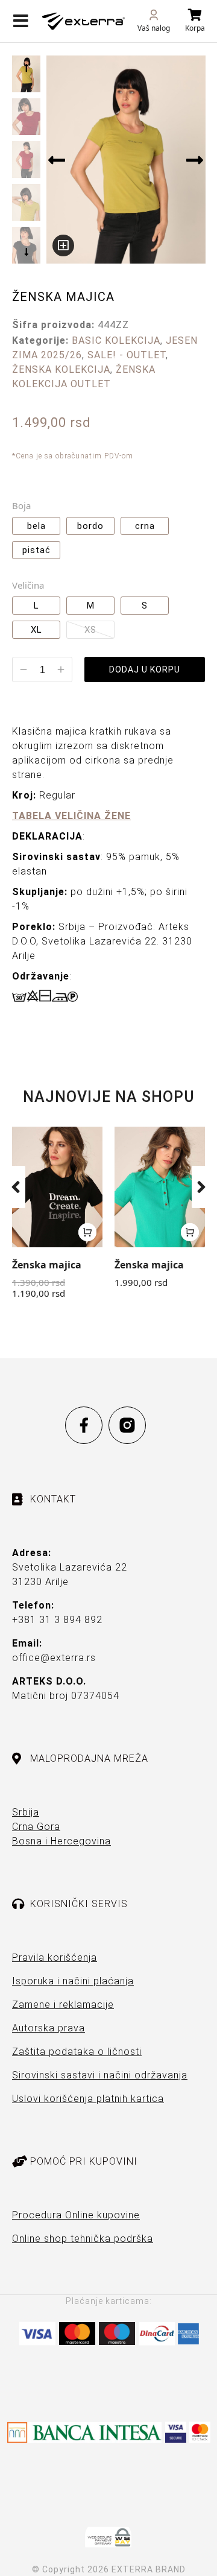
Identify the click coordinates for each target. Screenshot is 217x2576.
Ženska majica (47, 1265)
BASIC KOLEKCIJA (116, 340)
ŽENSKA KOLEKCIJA (61, 369)
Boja (21, 505)
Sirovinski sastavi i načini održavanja (100, 2075)
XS (90, 630)
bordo (90, 526)
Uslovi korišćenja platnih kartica (88, 2099)
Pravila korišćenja (55, 1957)
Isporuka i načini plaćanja (73, 1981)
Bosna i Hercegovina (61, 1841)
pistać (36, 550)
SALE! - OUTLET (127, 355)
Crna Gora (36, 1827)
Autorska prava (49, 2028)
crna (145, 526)
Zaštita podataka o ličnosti (77, 2052)
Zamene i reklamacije (63, 2005)
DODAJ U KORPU (145, 669)
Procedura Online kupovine (76, 2215)
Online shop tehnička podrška (83, 2239)
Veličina (28, 585)
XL (36, 630)
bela (36, 526)
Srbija (26, 1812)
